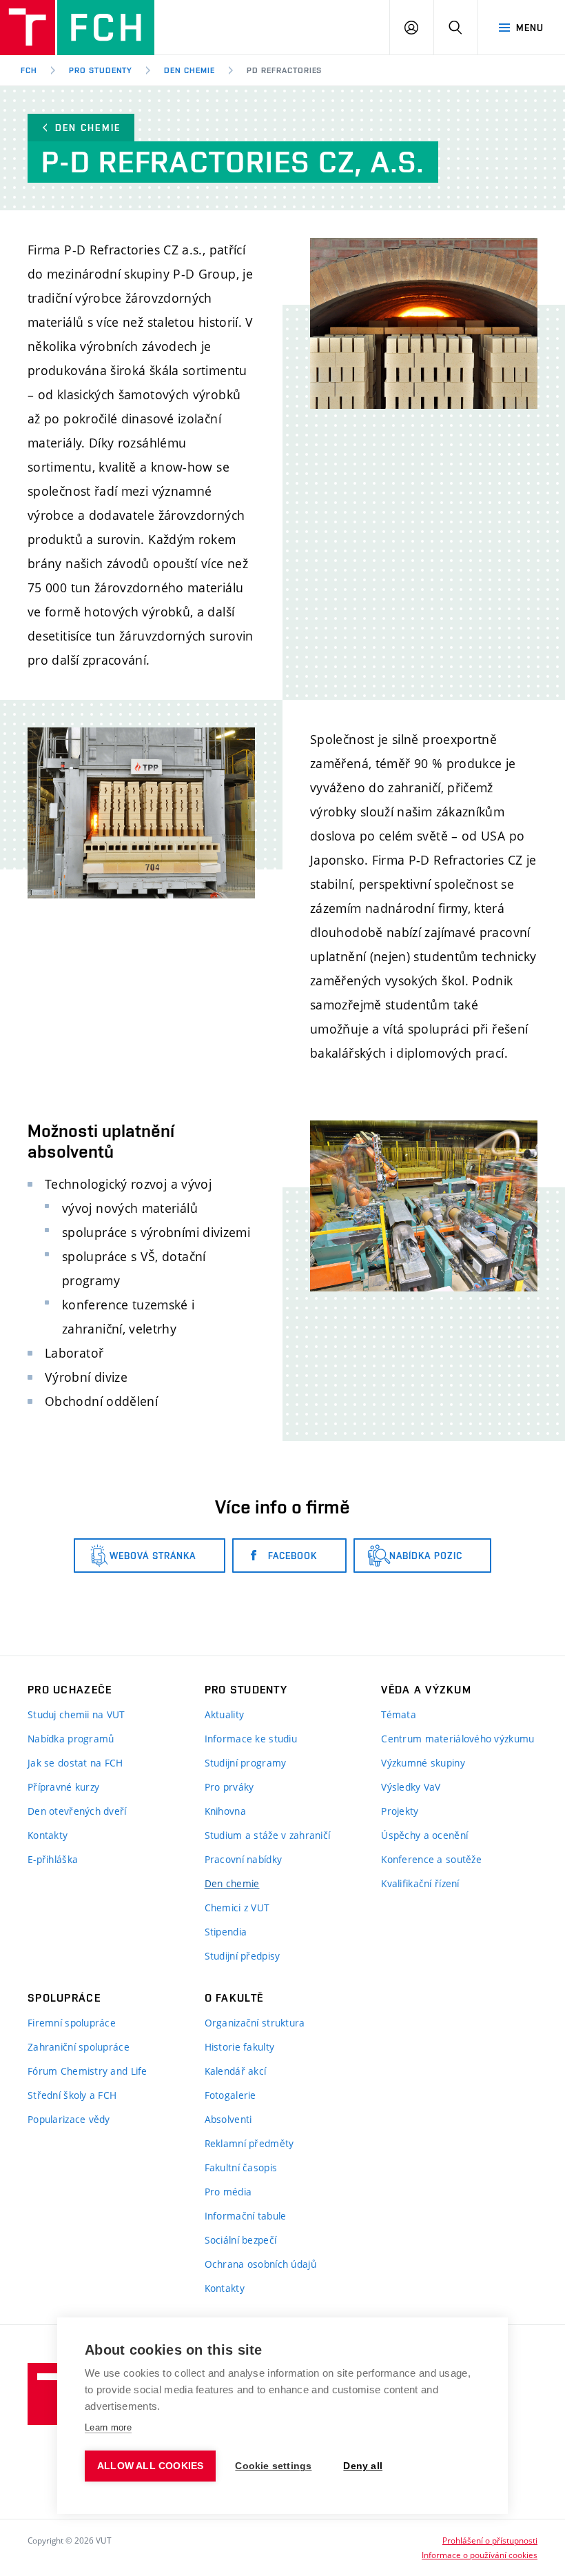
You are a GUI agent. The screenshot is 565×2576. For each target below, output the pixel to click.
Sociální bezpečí (240, 2240)
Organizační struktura (255, 2023)
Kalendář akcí (236, 2071)
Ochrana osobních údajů (260, 2264)
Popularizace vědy (69, 2119)
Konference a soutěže (431, 1859)
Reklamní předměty (249, 2143)
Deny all (363, 2466)
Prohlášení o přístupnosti (490, 2540)
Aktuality (225, 1714)
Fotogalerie (230, 2095)
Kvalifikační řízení (420, 1883)
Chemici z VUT (237, 1908)
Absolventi (228, 2119)
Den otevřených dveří (77, 1811)
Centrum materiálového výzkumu (458, 1739)
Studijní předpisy (243, 1956)
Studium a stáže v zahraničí (268, 1835)
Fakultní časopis (241, 2167)
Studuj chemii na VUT (76, 1714)
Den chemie (189, 70)
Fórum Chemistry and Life (88, 2071)
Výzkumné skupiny (423, 1763)
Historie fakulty (239, 2047)
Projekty (400, 1811)
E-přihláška (53, 1859)
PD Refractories (284, 70)
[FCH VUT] (77, 28)
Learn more (108, 2427)
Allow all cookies (150, 2466)
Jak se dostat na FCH (75, 1763)
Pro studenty (101, 70)
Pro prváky (229, 1787)
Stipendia (226, 1932)
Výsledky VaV (411, 1787)
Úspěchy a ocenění (424, 1835)
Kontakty (48, 1835)
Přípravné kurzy (63, 1787)
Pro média (228, 2192)
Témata (399, 1714)
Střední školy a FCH (72, 2095)
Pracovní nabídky (243, 1859)
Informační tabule (246, 2216)
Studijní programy (246, 1763)
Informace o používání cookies (480, 2555)
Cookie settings (273, 2466)
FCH (29, 70)
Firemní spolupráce (72, 2023)
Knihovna (225, 1811)
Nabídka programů (71, 1739)
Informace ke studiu (251, 1739)
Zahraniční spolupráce (79, 2047)
